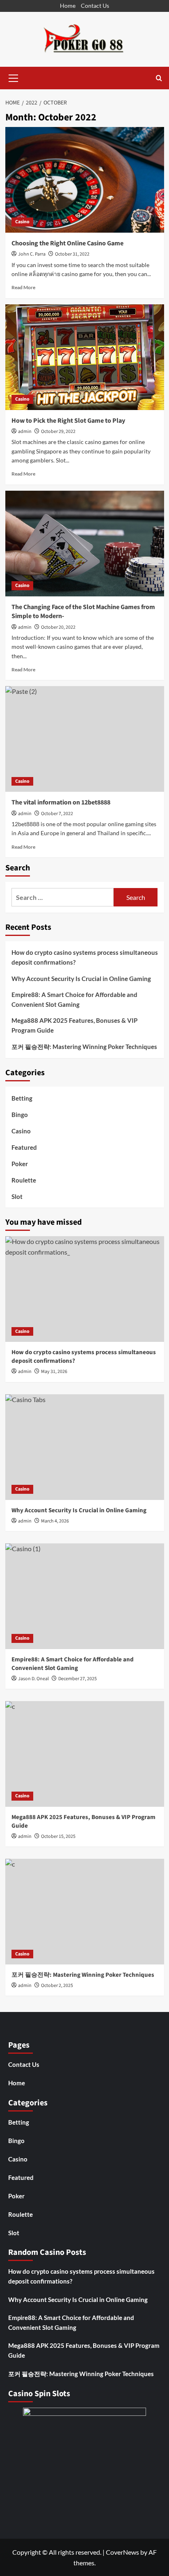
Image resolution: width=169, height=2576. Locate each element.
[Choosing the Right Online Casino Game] (85, 180)
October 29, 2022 (58, 432)
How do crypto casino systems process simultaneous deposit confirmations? (85, 957)
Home (68, 6)
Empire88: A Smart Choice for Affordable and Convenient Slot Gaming (74, 999)
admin (25, 432)
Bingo (20, 1115)
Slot (17, 1196)
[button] (14, 77)
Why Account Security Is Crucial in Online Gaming (81, 979)
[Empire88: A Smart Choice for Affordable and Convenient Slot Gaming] (85, 1596)
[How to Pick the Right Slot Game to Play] (85, 357)
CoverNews (122, 2552)
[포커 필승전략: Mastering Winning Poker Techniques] (85, 1912)
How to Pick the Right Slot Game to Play (68, 421)
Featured (24, 1147)
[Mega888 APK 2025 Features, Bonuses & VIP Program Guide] (85, 1754)
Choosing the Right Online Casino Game (67, 243)
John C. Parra (32, 254)
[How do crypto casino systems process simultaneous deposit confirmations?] (85, 1289)
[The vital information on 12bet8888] (85, 739)
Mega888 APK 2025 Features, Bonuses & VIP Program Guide (74, 1025)
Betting (22, 1098)
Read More (23, 287)
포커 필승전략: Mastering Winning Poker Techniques (84, 1047)
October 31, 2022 (72, 254)
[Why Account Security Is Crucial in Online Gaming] (85, 1447)
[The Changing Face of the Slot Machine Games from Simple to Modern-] (85, 544)
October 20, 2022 (58, 627)
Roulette (24, 1180)
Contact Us (95, 6)
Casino (22, 222)
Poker (20, 1164)
